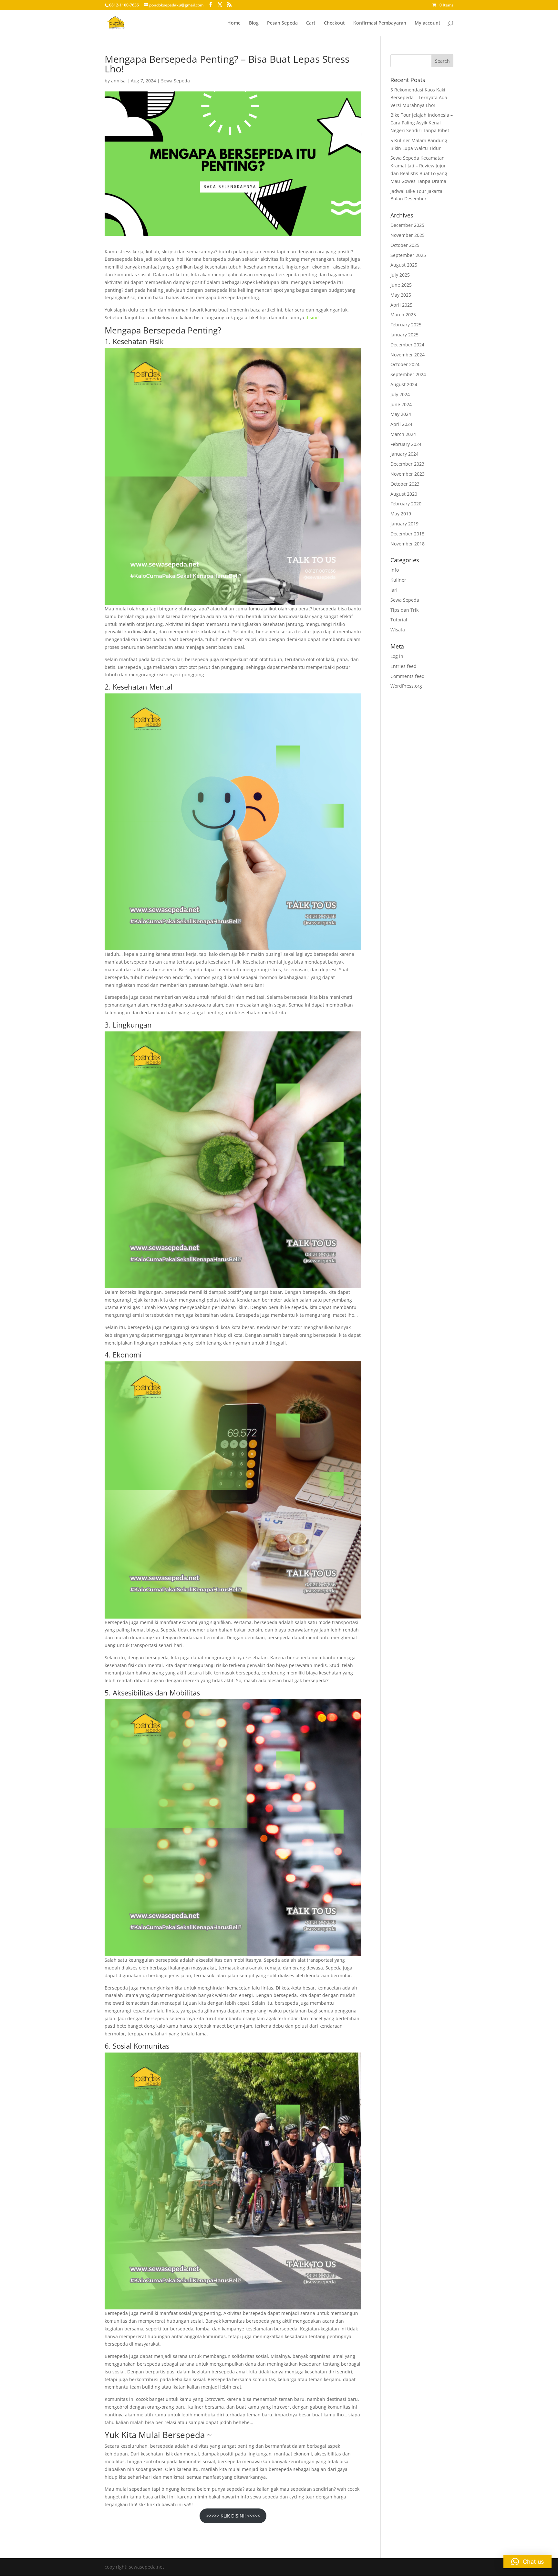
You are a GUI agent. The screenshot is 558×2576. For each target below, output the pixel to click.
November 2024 (408, 355)
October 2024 (405, 364)
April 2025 (401, 305)
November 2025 (408, 235)
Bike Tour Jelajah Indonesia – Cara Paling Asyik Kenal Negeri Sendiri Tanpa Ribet (422, 123)
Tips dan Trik (404, 610)
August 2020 (404, 494)
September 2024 (408, 374)
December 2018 (407, 534)
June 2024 (401, 404)
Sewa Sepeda (176, 81)
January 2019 (404, 524)
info (395, 570)
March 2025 (403, 315)
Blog (254, 23)
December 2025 (407, 225)
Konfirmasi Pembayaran (380, 23)
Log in (397, 656)
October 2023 (405, 484)
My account (428, 23)
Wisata (398, 630)
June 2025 (401, 285)
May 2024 (401, 414)
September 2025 (408, 255)
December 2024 (407, 345)
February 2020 (406, 504)
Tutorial (399, 620)
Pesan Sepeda (282, 23)
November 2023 (408, 474)
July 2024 (400, 394)
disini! (312, 317)
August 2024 (404, 384)
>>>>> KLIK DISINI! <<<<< (233, 2516)
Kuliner (398, 580)
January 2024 (404, 454)
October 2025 (405, 245)
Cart (311, 23)
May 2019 (401, 514)
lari (394, 590)
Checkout (334, 23)
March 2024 (403, 434)
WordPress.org (406, 686)
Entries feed (403, 666)
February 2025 (406, 325)
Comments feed (408, 676)
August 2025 (404, 265)
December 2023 (407, 464)
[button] (527, 2562)
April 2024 (401, 424)
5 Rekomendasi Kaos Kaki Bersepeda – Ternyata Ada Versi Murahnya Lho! (419, 97)
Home (234, 23)
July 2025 (400, 275)
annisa (118, 81)
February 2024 (406, 444)
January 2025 (404, 335)
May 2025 (401, 295)
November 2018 (408, 544)
